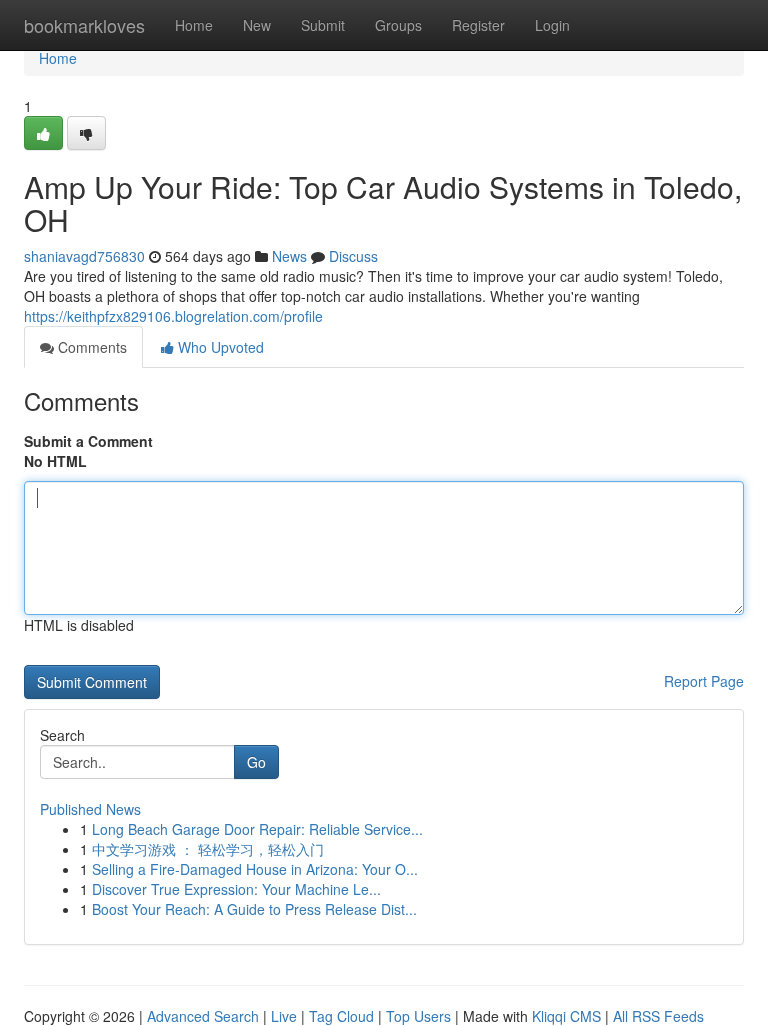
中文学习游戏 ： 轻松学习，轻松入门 (208, 849)
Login (552, 25)
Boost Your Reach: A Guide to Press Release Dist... (254, 909)
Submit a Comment (88, 441)
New (257, 25)
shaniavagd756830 (84, 256)
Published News (90, 809)
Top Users (418, 1016)
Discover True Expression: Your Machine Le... (236, 889)
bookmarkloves (84, 25)
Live (284, 1016)
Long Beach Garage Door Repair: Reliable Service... (257, 829)
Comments (90, 347)
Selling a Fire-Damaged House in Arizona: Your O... (255, 869)
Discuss (353, 256)
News (289, 256)
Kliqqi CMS (566, 1016)
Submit (323, 25)
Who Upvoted (219, 347)
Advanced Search (203, 1016)
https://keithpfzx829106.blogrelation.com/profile (173, 316)
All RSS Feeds (658, 1016)
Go (256, 762)
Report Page (704, 681)
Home (194, 25)
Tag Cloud (341, 1016)
